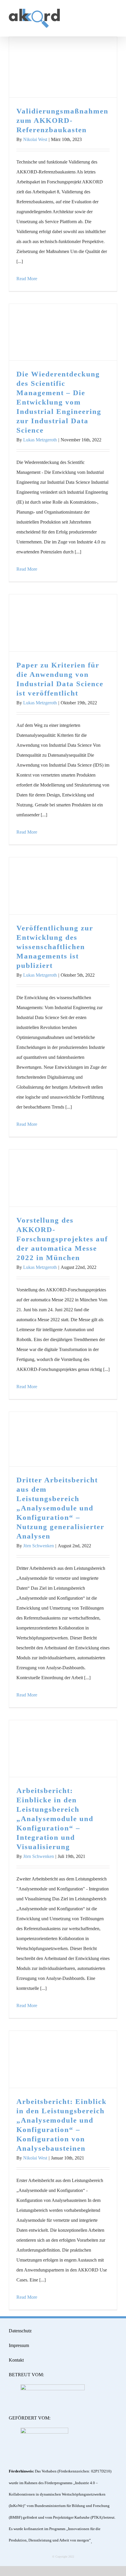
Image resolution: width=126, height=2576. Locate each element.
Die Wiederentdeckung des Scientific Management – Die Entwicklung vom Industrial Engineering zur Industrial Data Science (63, 332)
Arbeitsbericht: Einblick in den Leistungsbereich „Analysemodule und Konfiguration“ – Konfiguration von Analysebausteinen (63, 2060)
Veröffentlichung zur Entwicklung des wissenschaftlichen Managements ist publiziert (63, 886)
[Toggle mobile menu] (115, 13)
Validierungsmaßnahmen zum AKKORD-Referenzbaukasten (63, 67)
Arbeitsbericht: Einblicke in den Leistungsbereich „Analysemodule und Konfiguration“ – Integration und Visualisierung (63, 1749)
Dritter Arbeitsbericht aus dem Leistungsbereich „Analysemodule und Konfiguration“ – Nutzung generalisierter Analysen (63, 1439)
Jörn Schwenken (39, 1546)
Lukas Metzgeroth (40, 440)
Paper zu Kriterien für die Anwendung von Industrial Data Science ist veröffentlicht (63, 623)
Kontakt (16, 2360)
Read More (27, 279)
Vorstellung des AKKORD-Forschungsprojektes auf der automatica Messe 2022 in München (63, 1178)
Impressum (19, 2345)
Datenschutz (20, 2331)
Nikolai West (35, 139)
